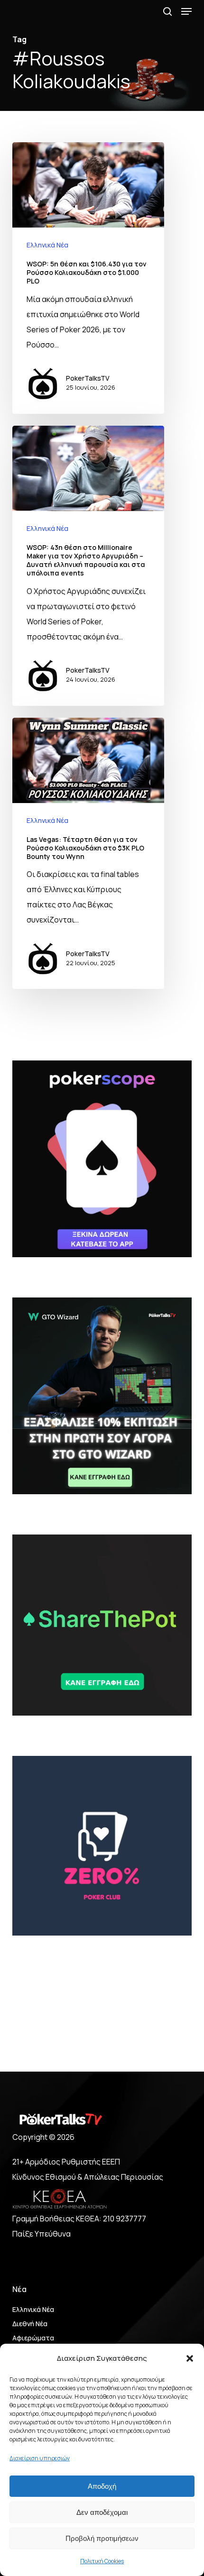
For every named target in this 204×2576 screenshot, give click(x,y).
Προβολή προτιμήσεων (102, 2538)
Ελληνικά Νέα (47, 245)
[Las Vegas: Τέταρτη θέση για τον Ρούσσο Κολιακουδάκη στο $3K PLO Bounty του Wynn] (88, 854)
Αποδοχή (102, 2486)
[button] (190, 2358)
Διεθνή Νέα (30, 2324)
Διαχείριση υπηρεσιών (40, 2458)
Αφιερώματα (33, 2338)
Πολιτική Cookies (102, 2561)
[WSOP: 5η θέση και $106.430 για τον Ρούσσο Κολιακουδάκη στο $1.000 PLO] (88, 278)
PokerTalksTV (88, 378)
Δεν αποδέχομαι (102, 2512)
